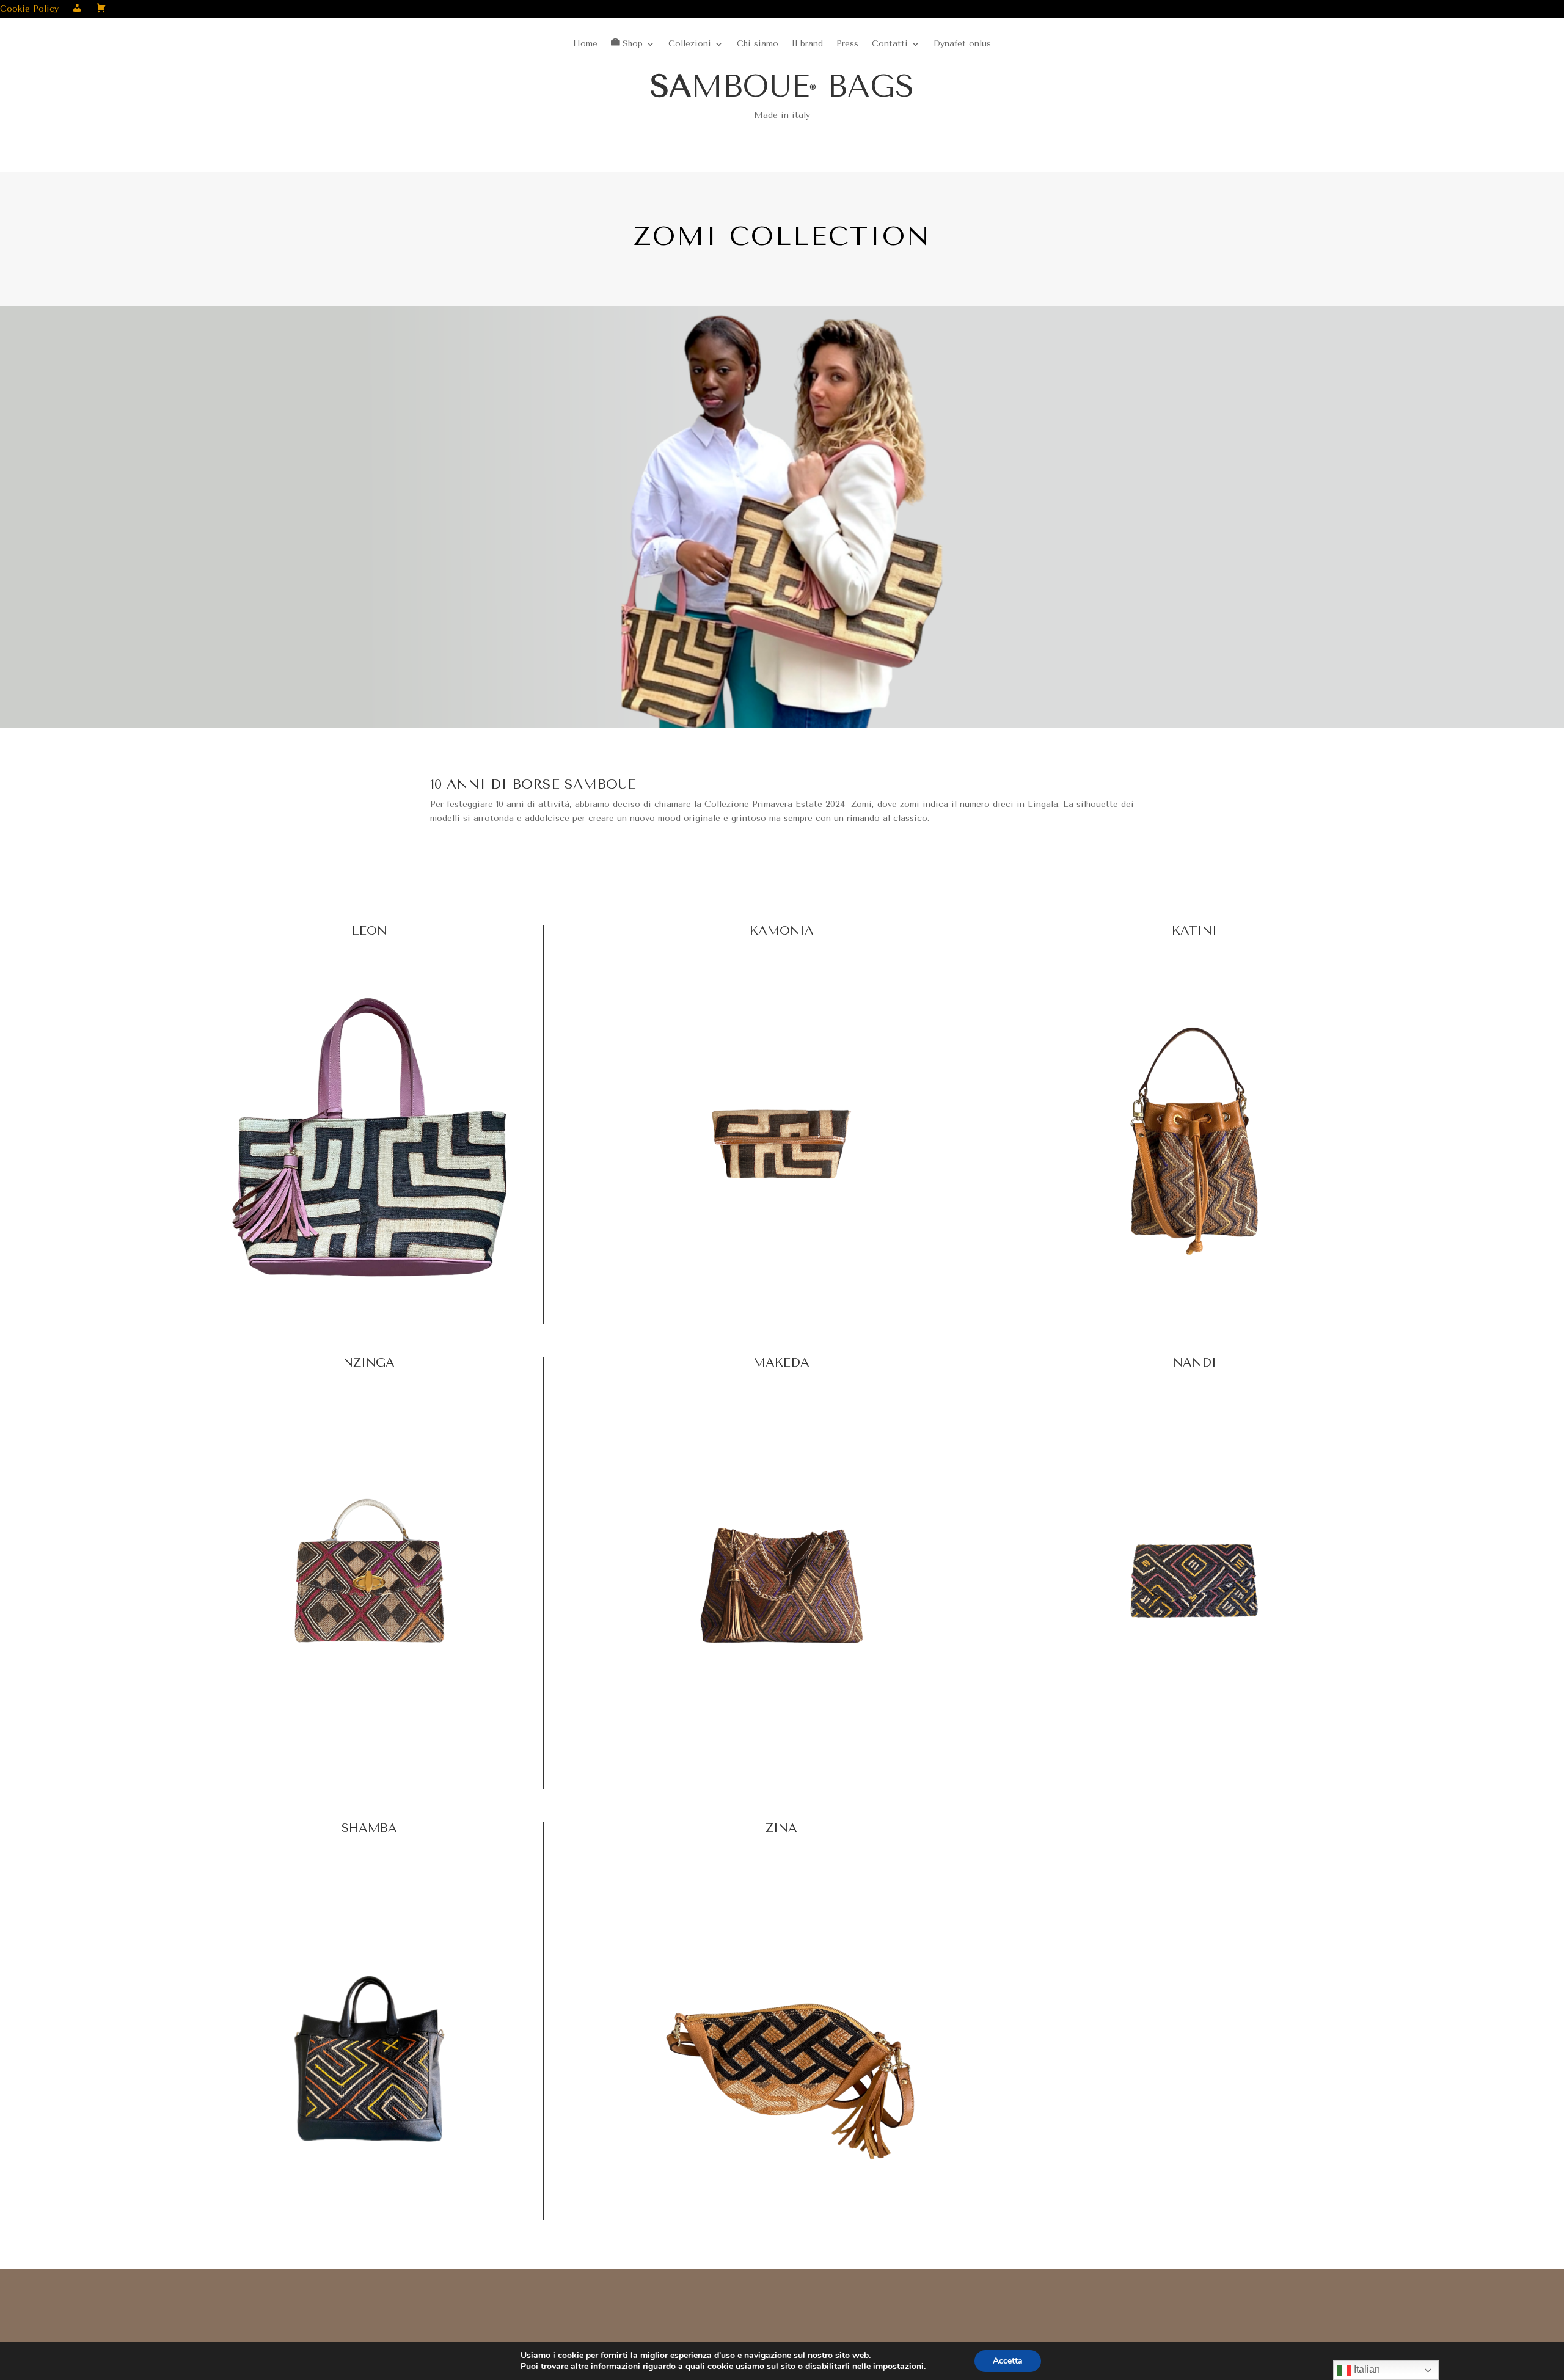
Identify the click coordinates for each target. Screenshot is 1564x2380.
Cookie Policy (29, 9)
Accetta (1008, 2361)
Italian (1366, 2369)
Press (847, 44)
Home (585, 44)
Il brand (807, 44)
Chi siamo (758, 44)
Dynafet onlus (962, 44)
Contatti (890, 44)
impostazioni (898, 2367)
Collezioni (690, 44)
